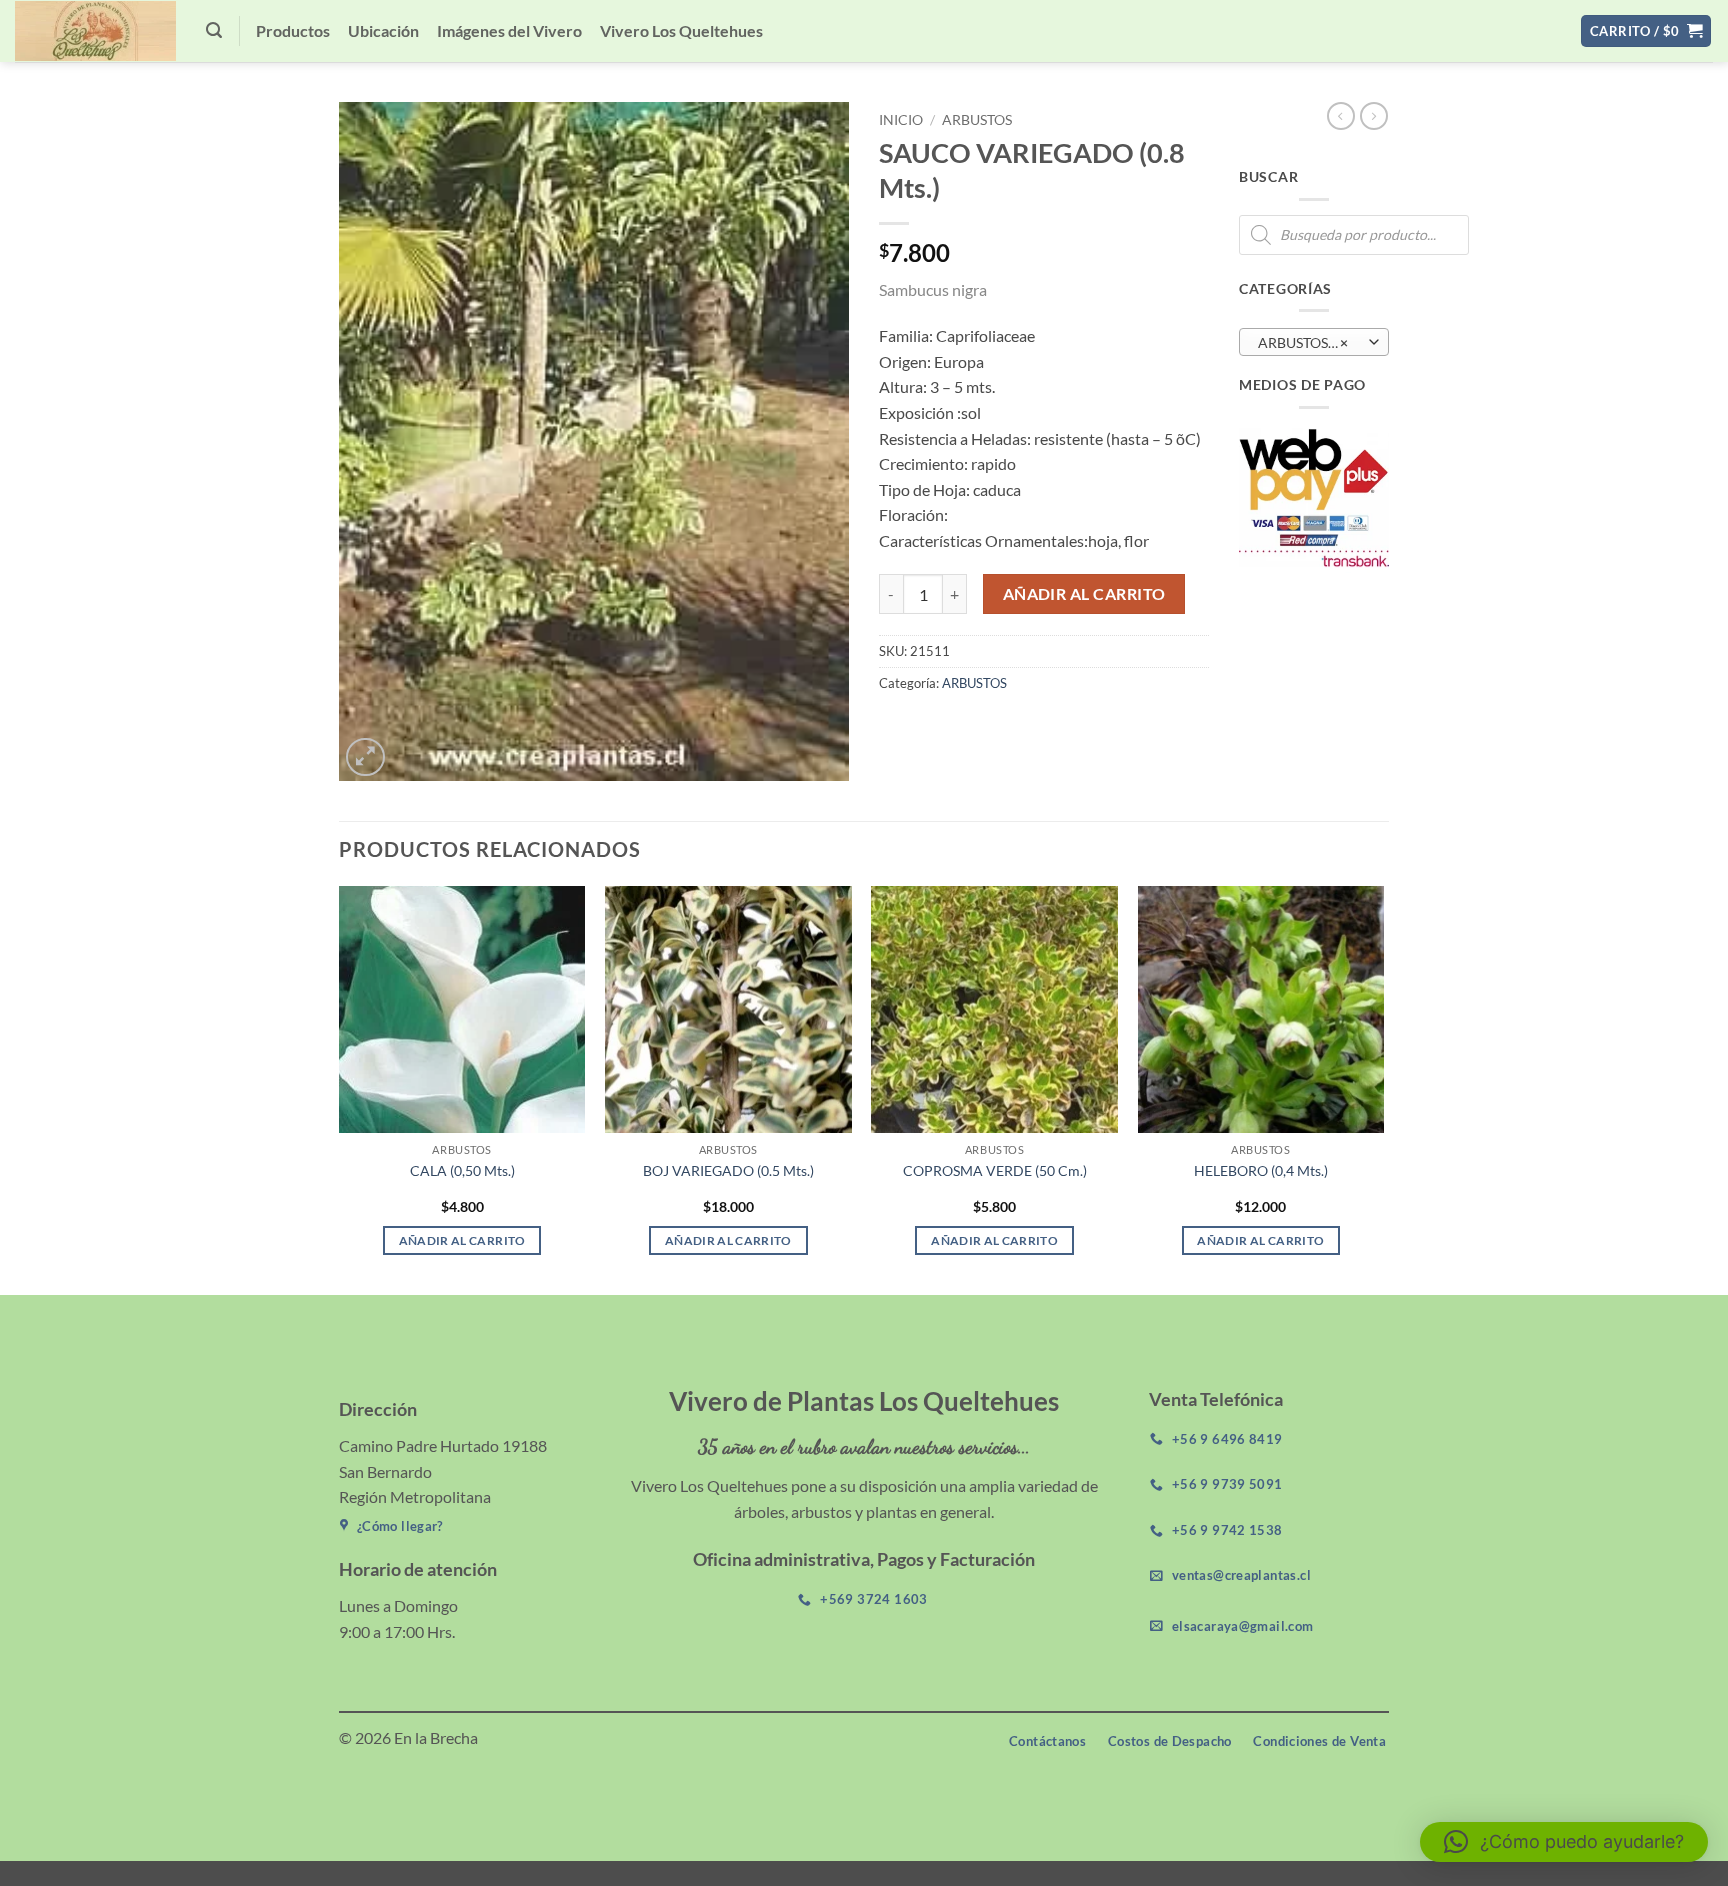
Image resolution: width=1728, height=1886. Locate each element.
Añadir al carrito (1084, 594)
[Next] (1383, 1088)
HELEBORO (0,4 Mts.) (1261, 1170)
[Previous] (340, 1088)
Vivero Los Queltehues (681, 30)
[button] (214, 30)
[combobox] (1314, 342)
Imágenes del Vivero (509, 30)
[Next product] (1341, 116)
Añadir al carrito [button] (462, 1240)
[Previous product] (1374, 116)
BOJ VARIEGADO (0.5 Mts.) (728, 1170)
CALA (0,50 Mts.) (462, 1170)
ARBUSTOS (977, 120)
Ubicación (383, 30)
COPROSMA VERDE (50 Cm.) (995, 1170)
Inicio (901, 120)
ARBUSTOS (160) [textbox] (1312, 342)
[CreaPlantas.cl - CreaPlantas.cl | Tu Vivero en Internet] (95, 31)
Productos (293, 30)
